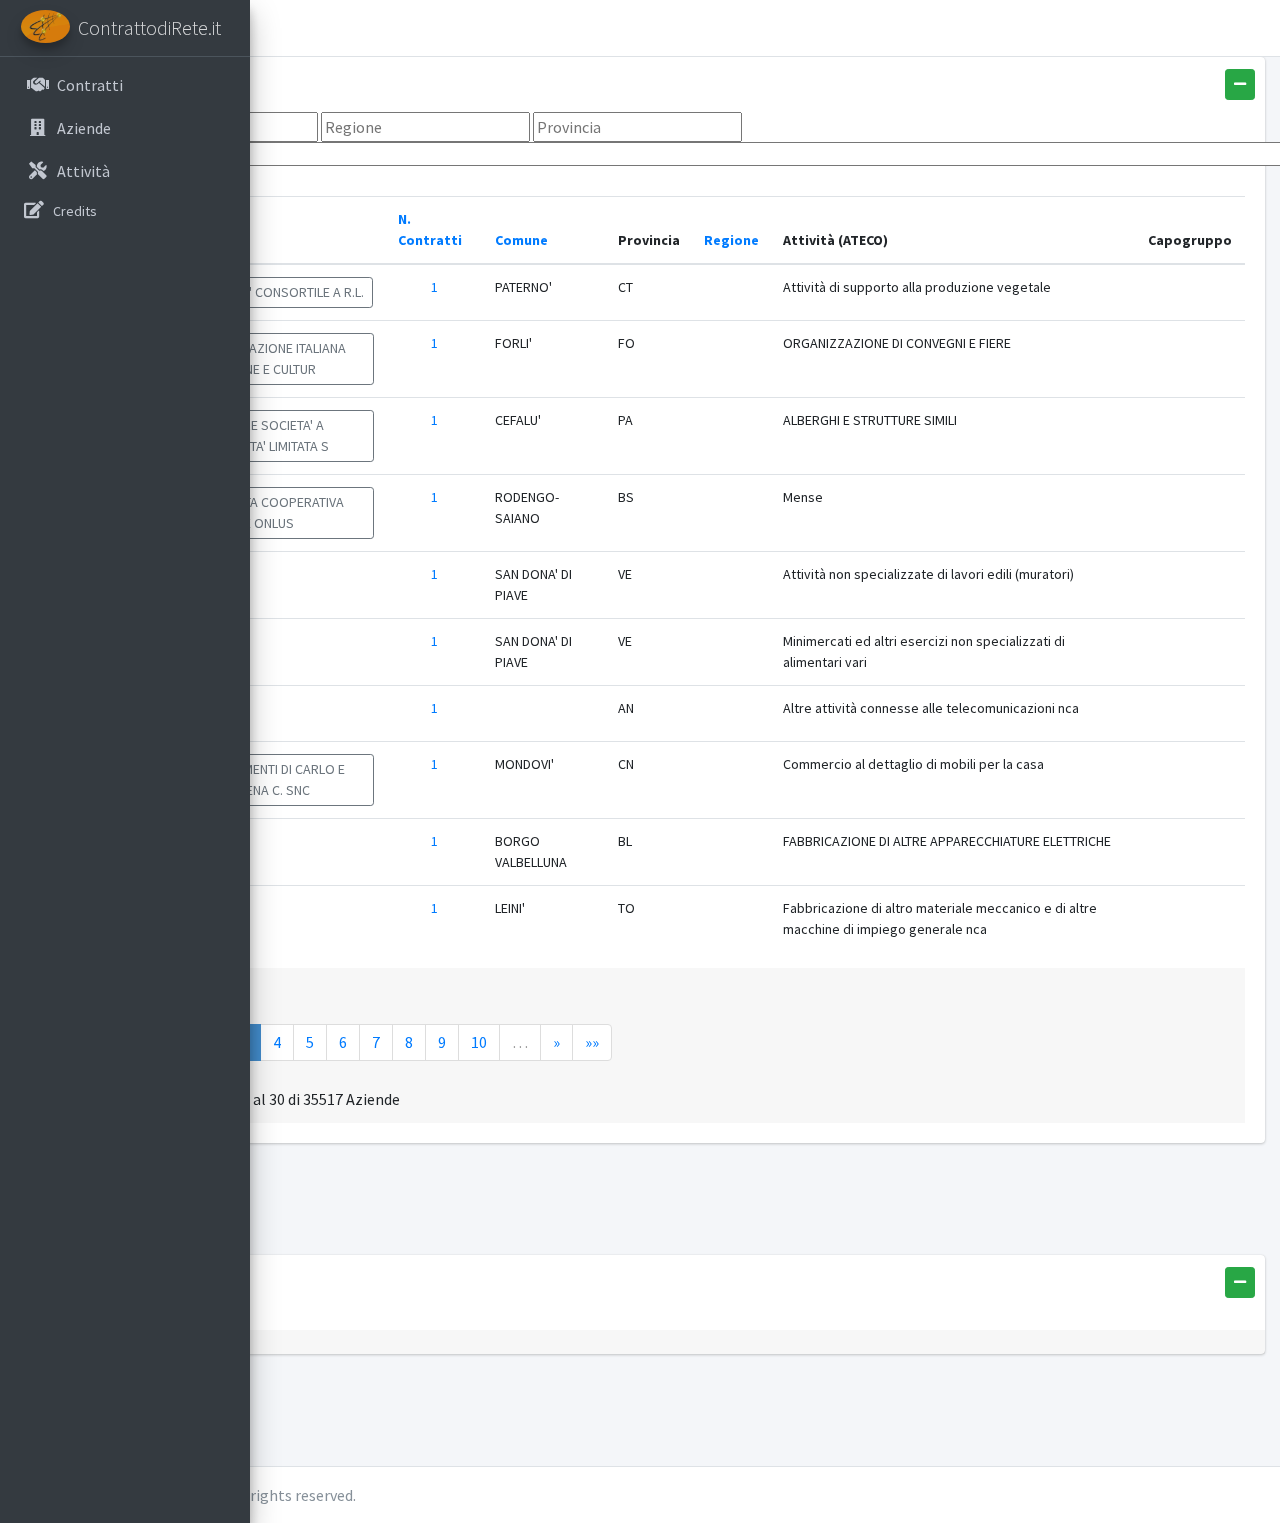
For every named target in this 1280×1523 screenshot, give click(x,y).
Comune (521, 240)
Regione (731, 240)
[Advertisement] (677, 1204)
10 (479, 1042)
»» (592, 1042)
